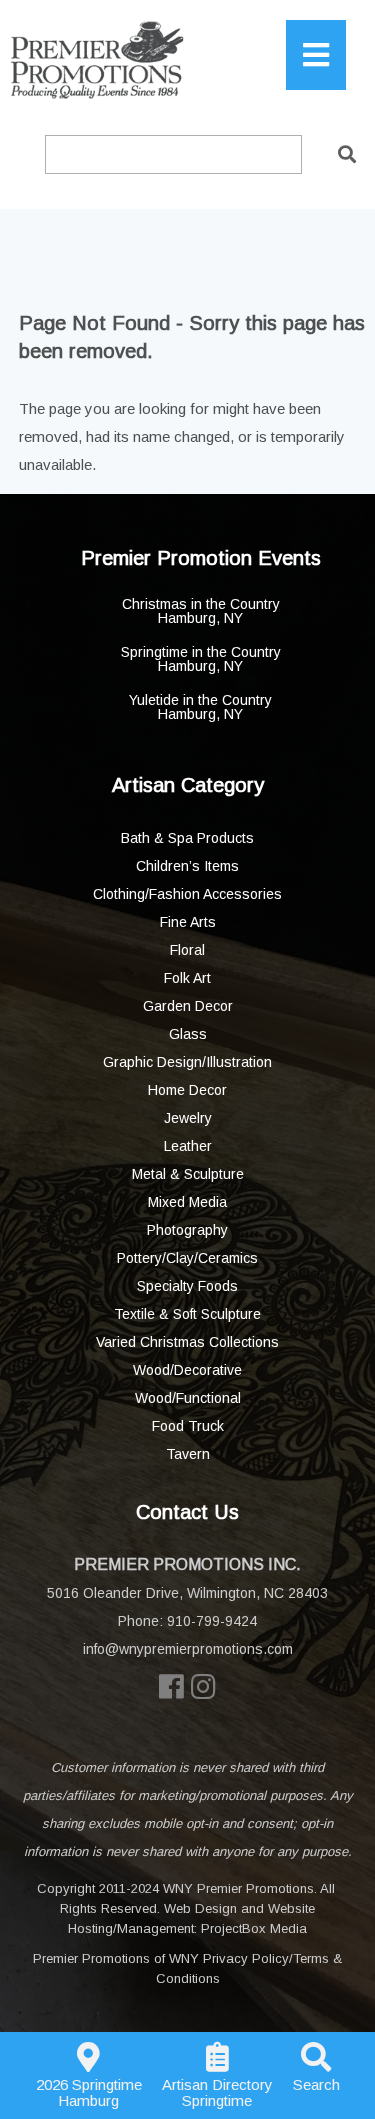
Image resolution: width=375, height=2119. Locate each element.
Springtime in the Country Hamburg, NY (201, 659)
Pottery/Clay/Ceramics (187, 1258)
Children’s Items (187, 866)
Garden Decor (188, 1006)
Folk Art (187, 978)
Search (316, 2084)
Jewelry (188, 1118)
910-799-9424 (212, 1621)
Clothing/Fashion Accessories (187, 894)
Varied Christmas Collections (187, 1342)
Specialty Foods (187, 1286)
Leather (188, 1146)
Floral (187, 950)
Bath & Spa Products (187, 838)
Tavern (188, 1454)
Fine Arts (188, 922)
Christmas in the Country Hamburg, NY (201, 611)
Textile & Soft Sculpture (187, 1314)
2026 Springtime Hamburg (89, 2092)
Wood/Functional (188, 1398)
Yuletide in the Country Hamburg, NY (200, 707)
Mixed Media (187, 1202)
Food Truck (188, 1426)
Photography (187, 1230)
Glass (188, 1034)
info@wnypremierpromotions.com (188, 1649)
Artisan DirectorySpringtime (217, 2092)
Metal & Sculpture (188, 1174)
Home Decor (187, 1090)
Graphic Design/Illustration (187, 1062)
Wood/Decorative (187, 1370)
